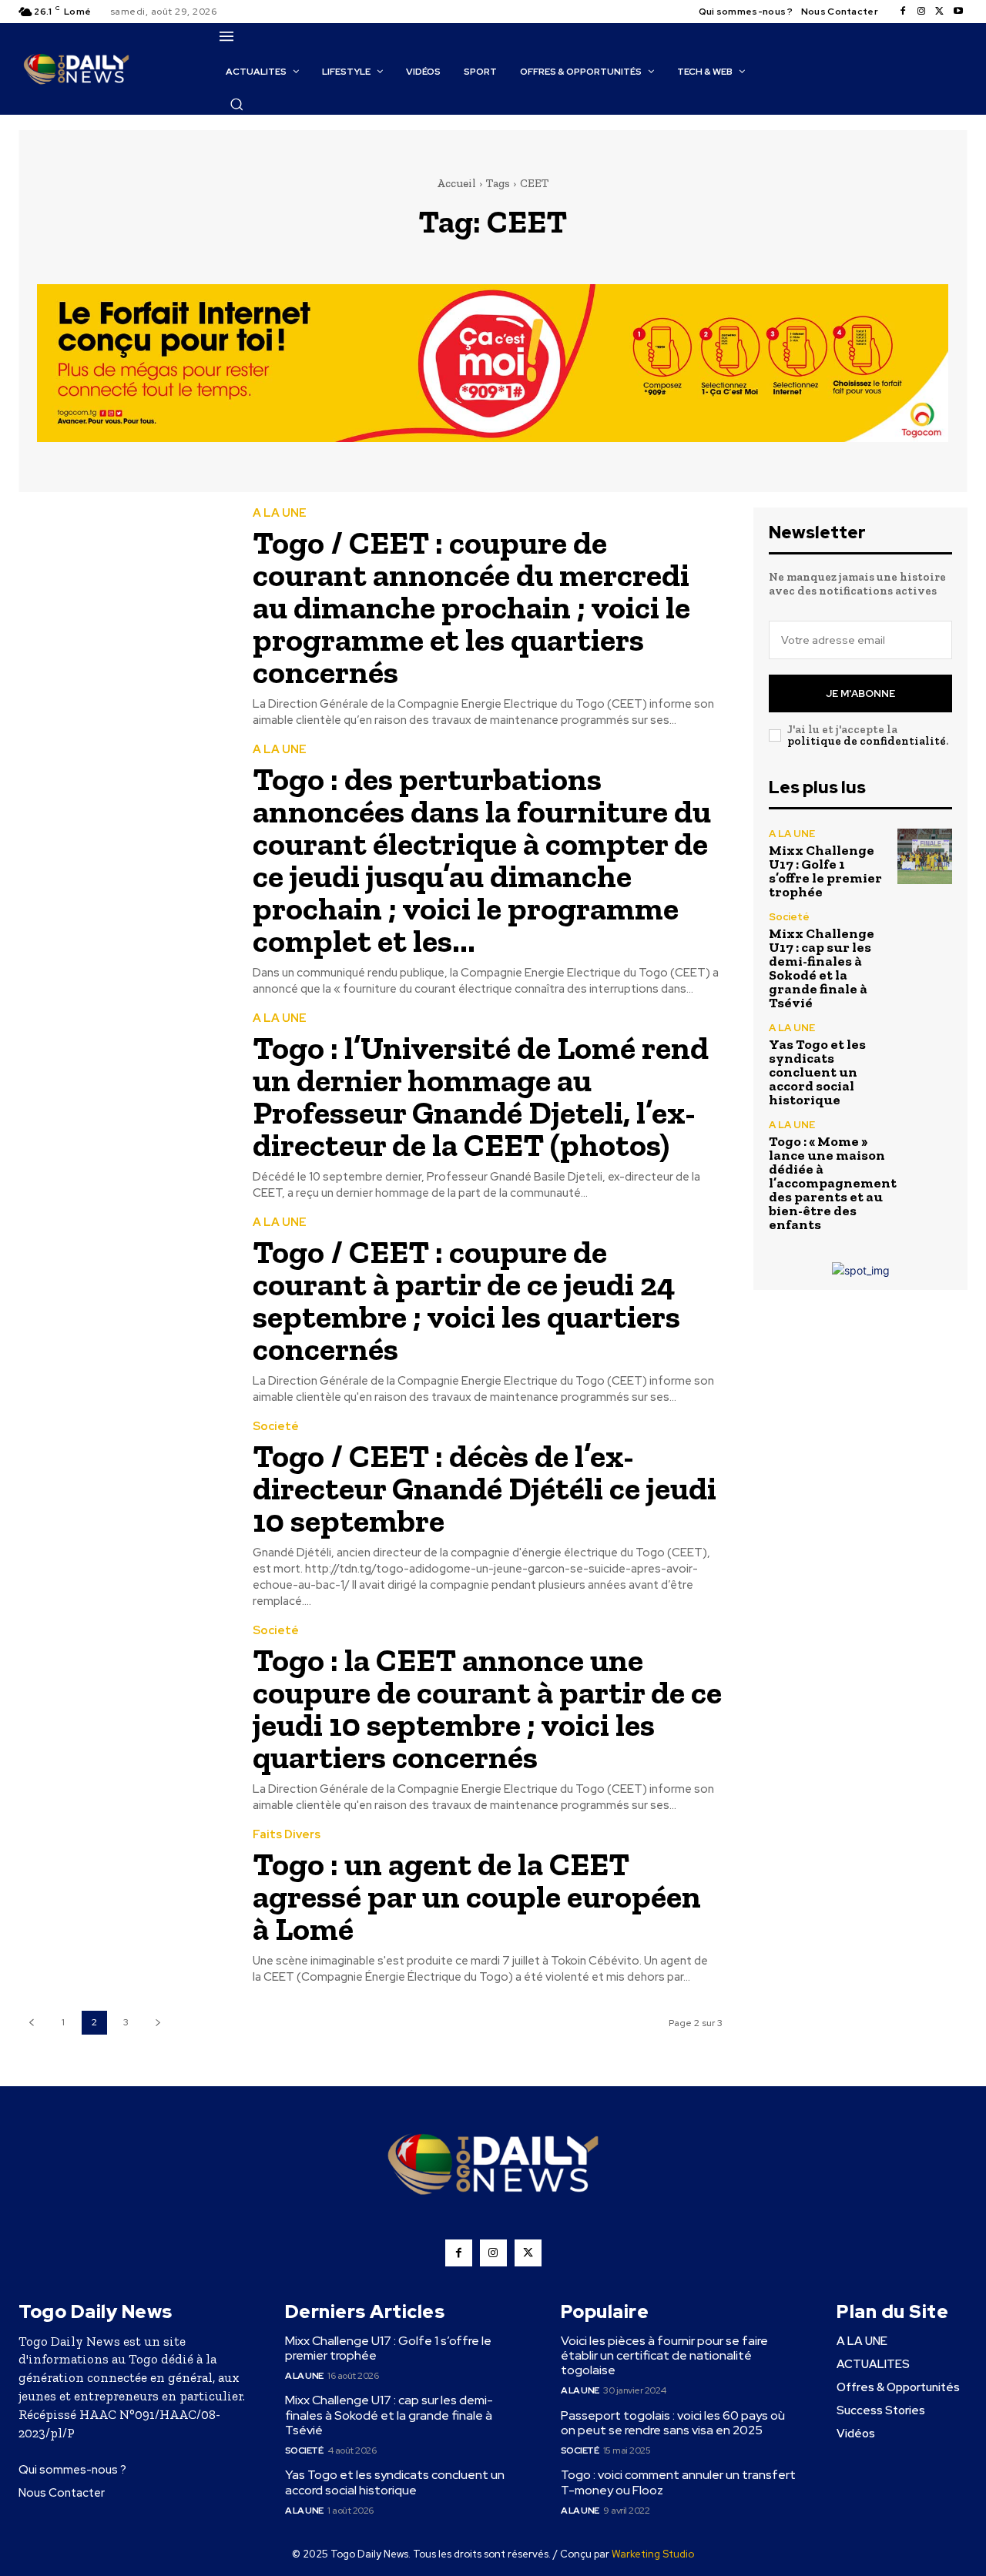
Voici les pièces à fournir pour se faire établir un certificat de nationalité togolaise (664, 2355)
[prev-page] (31, 2023)
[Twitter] (940, 12)
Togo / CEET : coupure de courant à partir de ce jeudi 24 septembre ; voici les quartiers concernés (466, 1300)
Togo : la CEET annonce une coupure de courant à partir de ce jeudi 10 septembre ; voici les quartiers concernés (487, 1708)
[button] (236, 104)
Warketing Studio (653, 2554)
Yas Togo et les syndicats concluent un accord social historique (817, 1072)
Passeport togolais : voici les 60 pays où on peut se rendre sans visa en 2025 (673, 2423)
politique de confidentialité (867, 741)
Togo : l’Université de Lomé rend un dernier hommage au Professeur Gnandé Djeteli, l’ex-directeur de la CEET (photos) (481, 1096)
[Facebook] (903, 12)
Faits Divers (287, 1835)
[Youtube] (958, 12)
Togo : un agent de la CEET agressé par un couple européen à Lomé (477, 1896)
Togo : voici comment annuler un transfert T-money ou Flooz (678, 2482)
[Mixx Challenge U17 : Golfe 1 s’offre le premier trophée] (925, 856)
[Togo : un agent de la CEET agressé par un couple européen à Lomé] (124, 1896)
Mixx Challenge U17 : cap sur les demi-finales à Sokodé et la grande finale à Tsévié (822, 968)
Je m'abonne (860, 693)
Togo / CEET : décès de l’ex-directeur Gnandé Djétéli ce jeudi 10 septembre (485, 1488)
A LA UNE (280, 513)
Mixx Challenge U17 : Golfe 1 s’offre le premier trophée (825, 871)
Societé (276, 1427)
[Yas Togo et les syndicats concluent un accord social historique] (925, 1050)
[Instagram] (921, 12)
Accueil (456, 183)
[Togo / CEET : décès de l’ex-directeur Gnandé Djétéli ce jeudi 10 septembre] (124, 1488)
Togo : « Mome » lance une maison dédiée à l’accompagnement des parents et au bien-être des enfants (833, 1183)
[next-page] (158, 2023)
